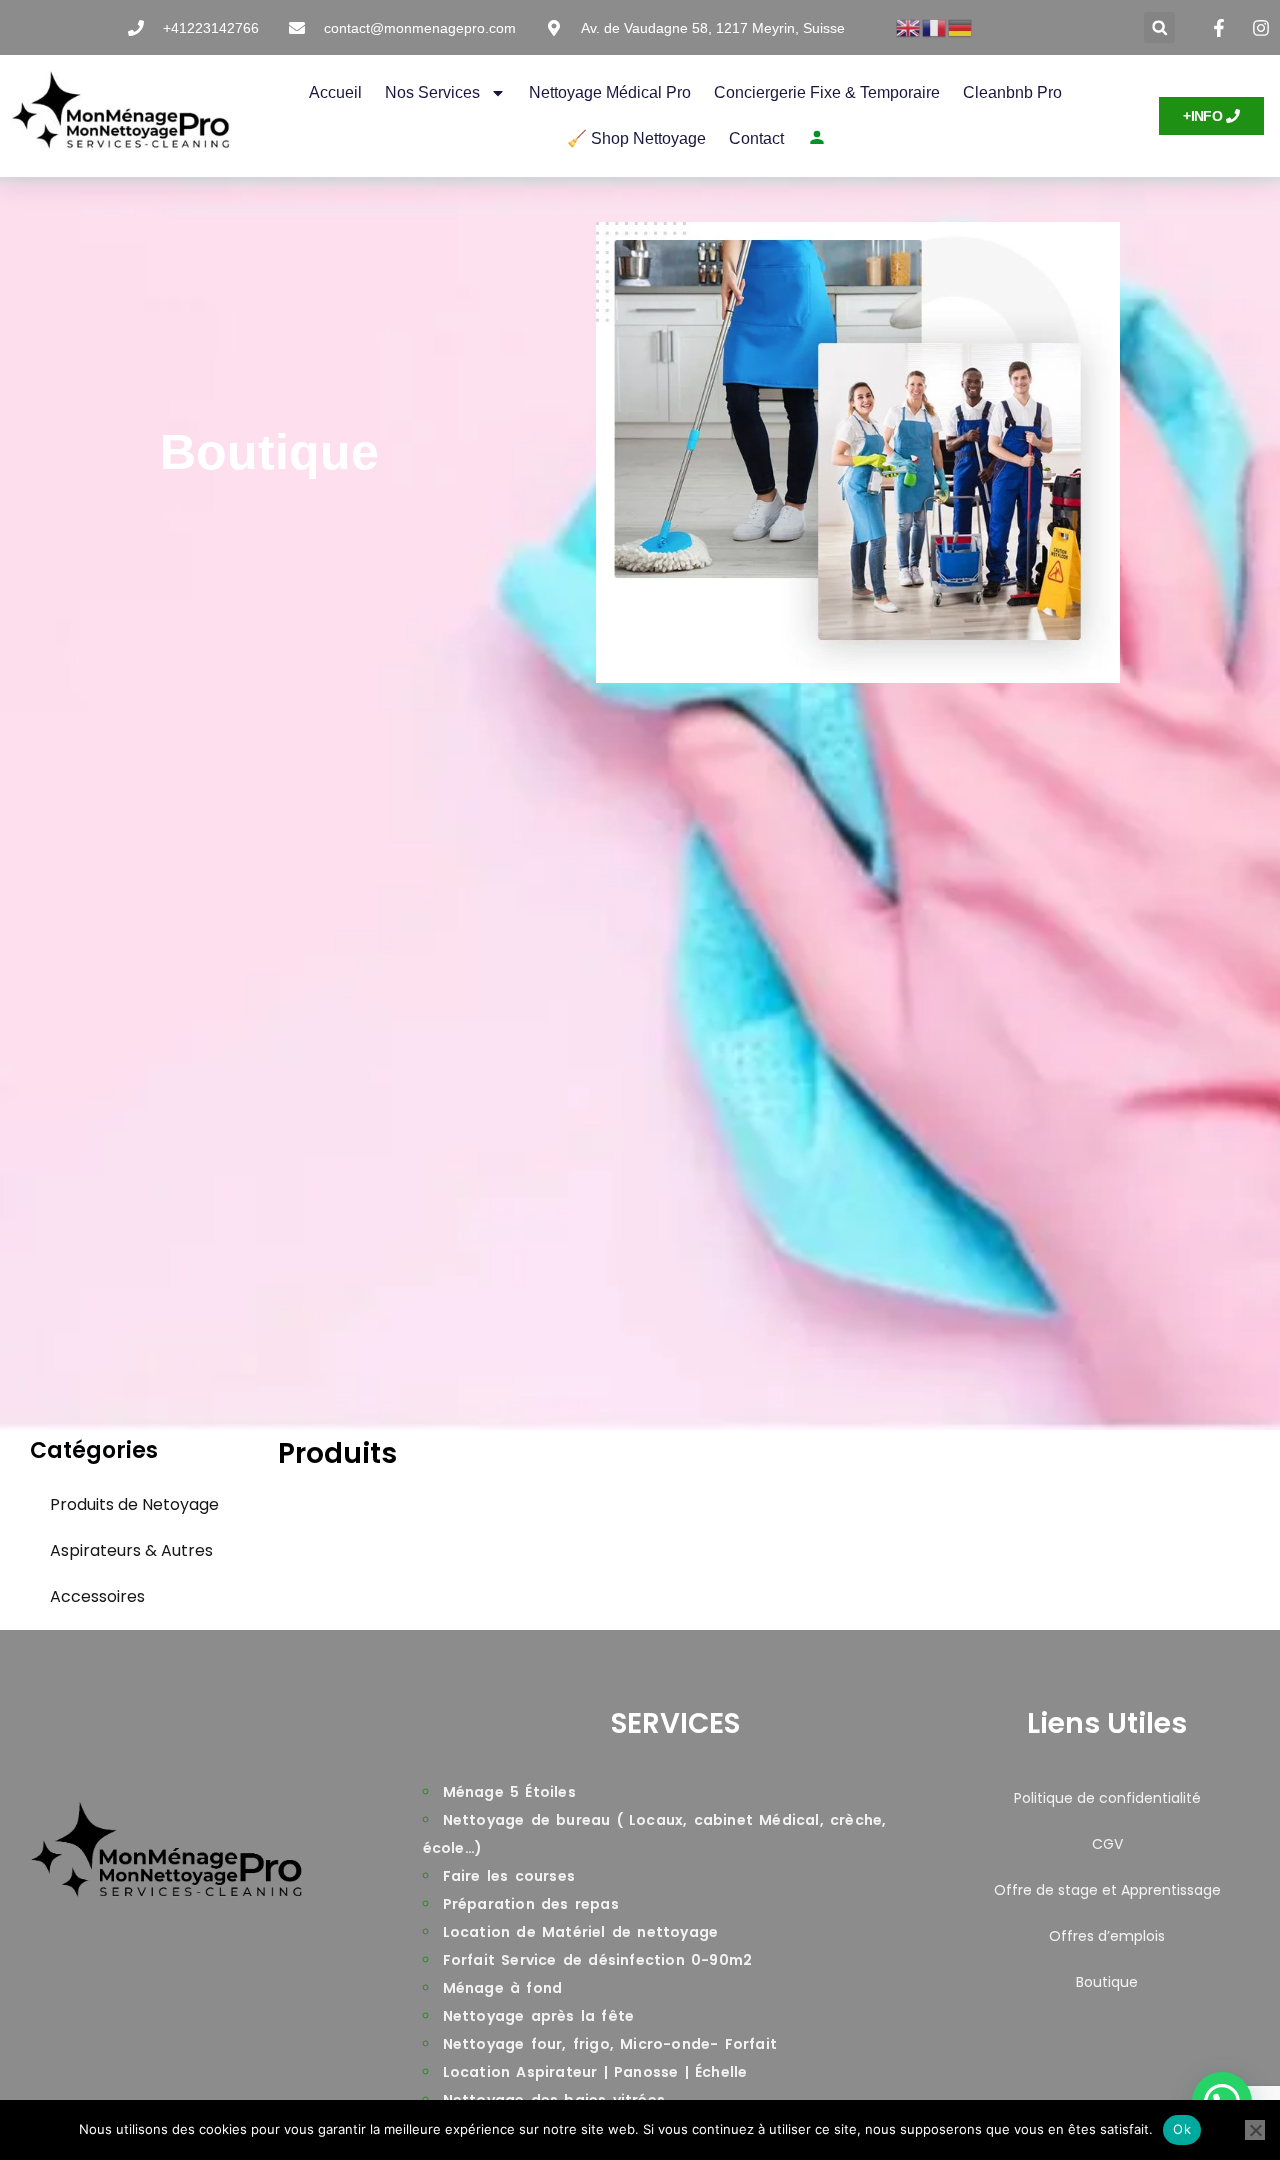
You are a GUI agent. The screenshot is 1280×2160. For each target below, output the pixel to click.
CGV (1107, 1844)
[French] (935, 27)
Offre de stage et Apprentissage (1107, 1890)
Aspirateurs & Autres (131, 1550)
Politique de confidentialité (1107, 1798)
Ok (1182, 2129)
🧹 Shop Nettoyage (636, 138)
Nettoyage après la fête (539, 2016)
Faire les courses (509, 1876)
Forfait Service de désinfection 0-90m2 (598, 1960)
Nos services (432, 92)
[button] (1159, 27)
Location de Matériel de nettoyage (581, 1932)
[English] (909, 27)
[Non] (1255, 2130)
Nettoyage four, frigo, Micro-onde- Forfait (610, 2044)
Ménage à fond (503, 1988)
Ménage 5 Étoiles (509, 1792)
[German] (961, 27)
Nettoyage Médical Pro (610, 92)
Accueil (335, 92)
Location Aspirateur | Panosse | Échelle (595, 2072)
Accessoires (97, 1596)
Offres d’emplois (1107, 1936)
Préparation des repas (531, 1904)
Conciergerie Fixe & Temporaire (827, 92)
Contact (756, 138)
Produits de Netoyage (134, 1504)
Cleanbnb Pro (1012, 92)
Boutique (1107, 1982)
